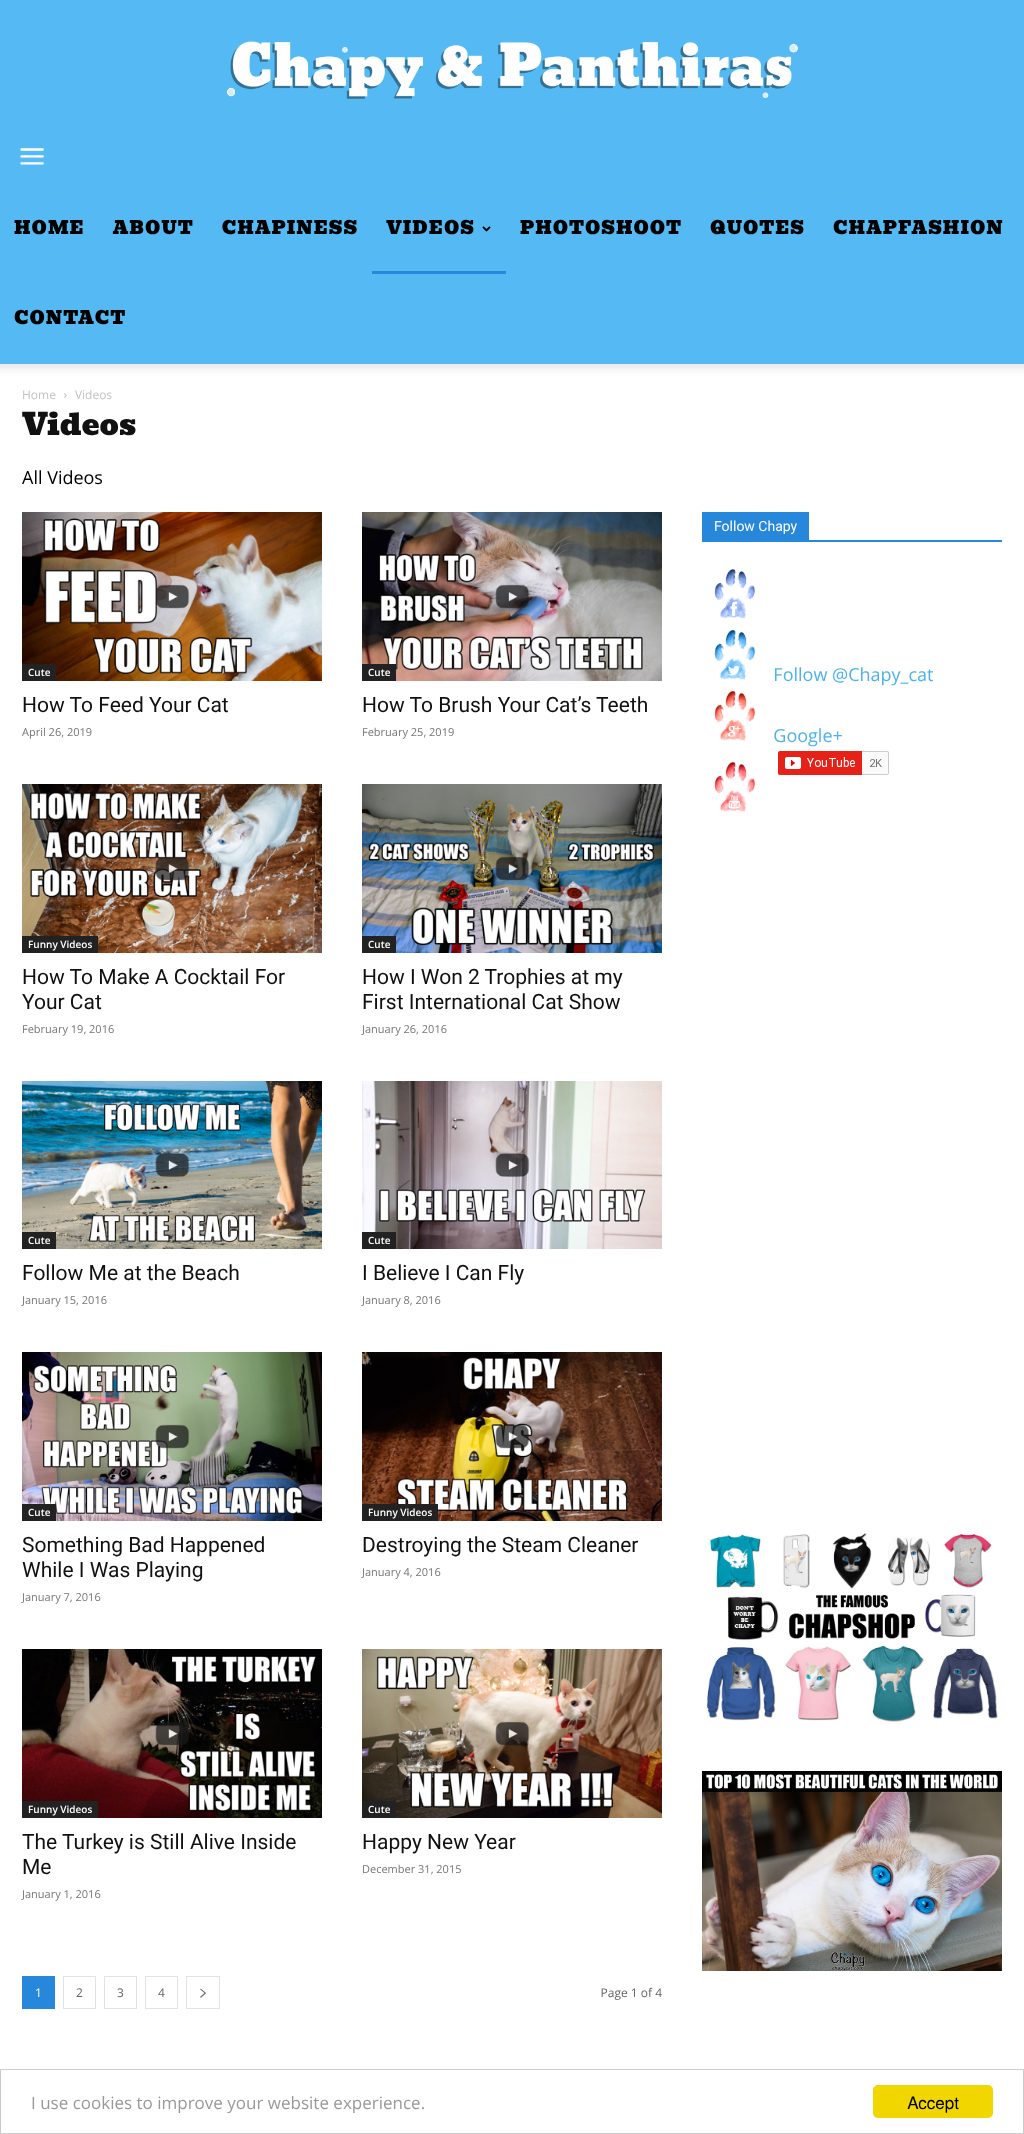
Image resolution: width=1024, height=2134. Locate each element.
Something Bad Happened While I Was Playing (143, 1558)
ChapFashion (918, 228)
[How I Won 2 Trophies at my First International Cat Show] (512, 868)
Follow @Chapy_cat (853, 675)
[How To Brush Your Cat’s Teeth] (512, 596)
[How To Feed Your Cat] (172, 596)
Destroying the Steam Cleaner (500, 1546)
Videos (430, 228)
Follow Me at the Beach (131, 1274)
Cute (39, 672)
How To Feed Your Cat (125, 706)
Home (49, 228)
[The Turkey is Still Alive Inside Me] (172, 1733)
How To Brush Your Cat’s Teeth (505, 706)
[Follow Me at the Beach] (172, 1165)
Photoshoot (601, 228)
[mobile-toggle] (32, 157)
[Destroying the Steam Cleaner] (512, 1436)
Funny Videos (60, 944)
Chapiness (290, 228)
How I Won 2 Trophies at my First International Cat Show (492, 990)
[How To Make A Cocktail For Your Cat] (172, 868)
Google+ (803, 736)
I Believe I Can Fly (443, 1274)
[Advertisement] (852, 1181)
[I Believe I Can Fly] (512, 1165)
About (153, 228)
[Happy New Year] (512, 1733)
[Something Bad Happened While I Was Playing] (172, 1436)
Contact (70, 318)
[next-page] (203, 1992)
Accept (933, 2101)
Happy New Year (439, 1843)
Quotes (757, 228)
